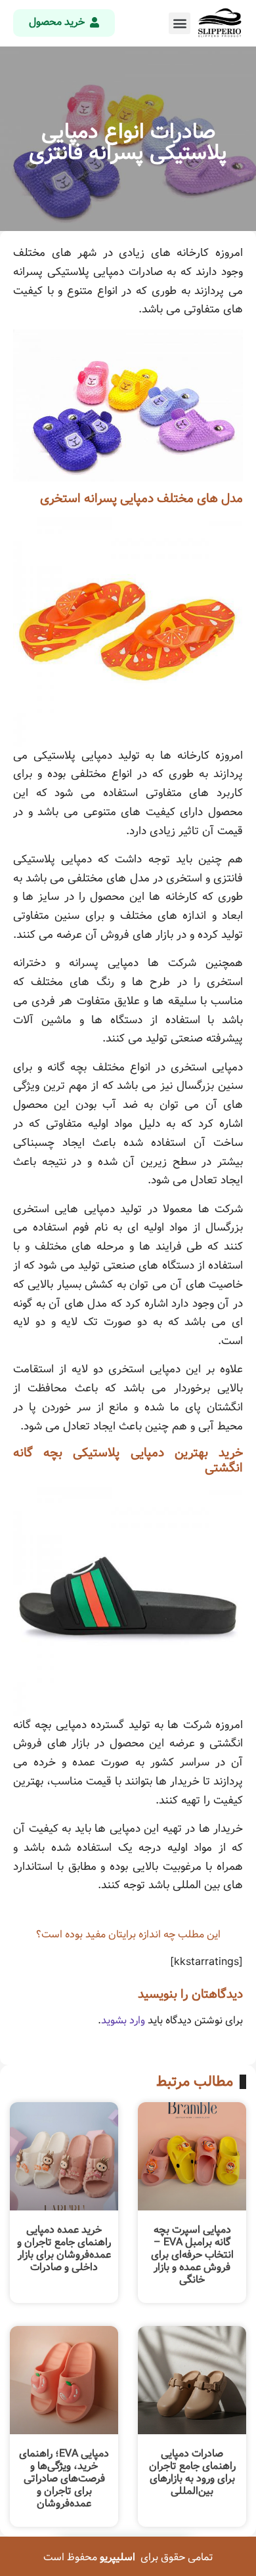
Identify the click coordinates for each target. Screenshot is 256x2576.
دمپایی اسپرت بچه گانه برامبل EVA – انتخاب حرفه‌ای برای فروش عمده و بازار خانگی (192, 2255)
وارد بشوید (123, 2020)
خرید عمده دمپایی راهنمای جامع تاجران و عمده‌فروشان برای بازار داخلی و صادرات (64, 2249)
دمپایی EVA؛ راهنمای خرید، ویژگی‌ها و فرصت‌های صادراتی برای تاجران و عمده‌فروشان (64, 2479)
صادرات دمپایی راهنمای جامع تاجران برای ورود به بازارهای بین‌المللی (192, 2473)
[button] (180, 23)
